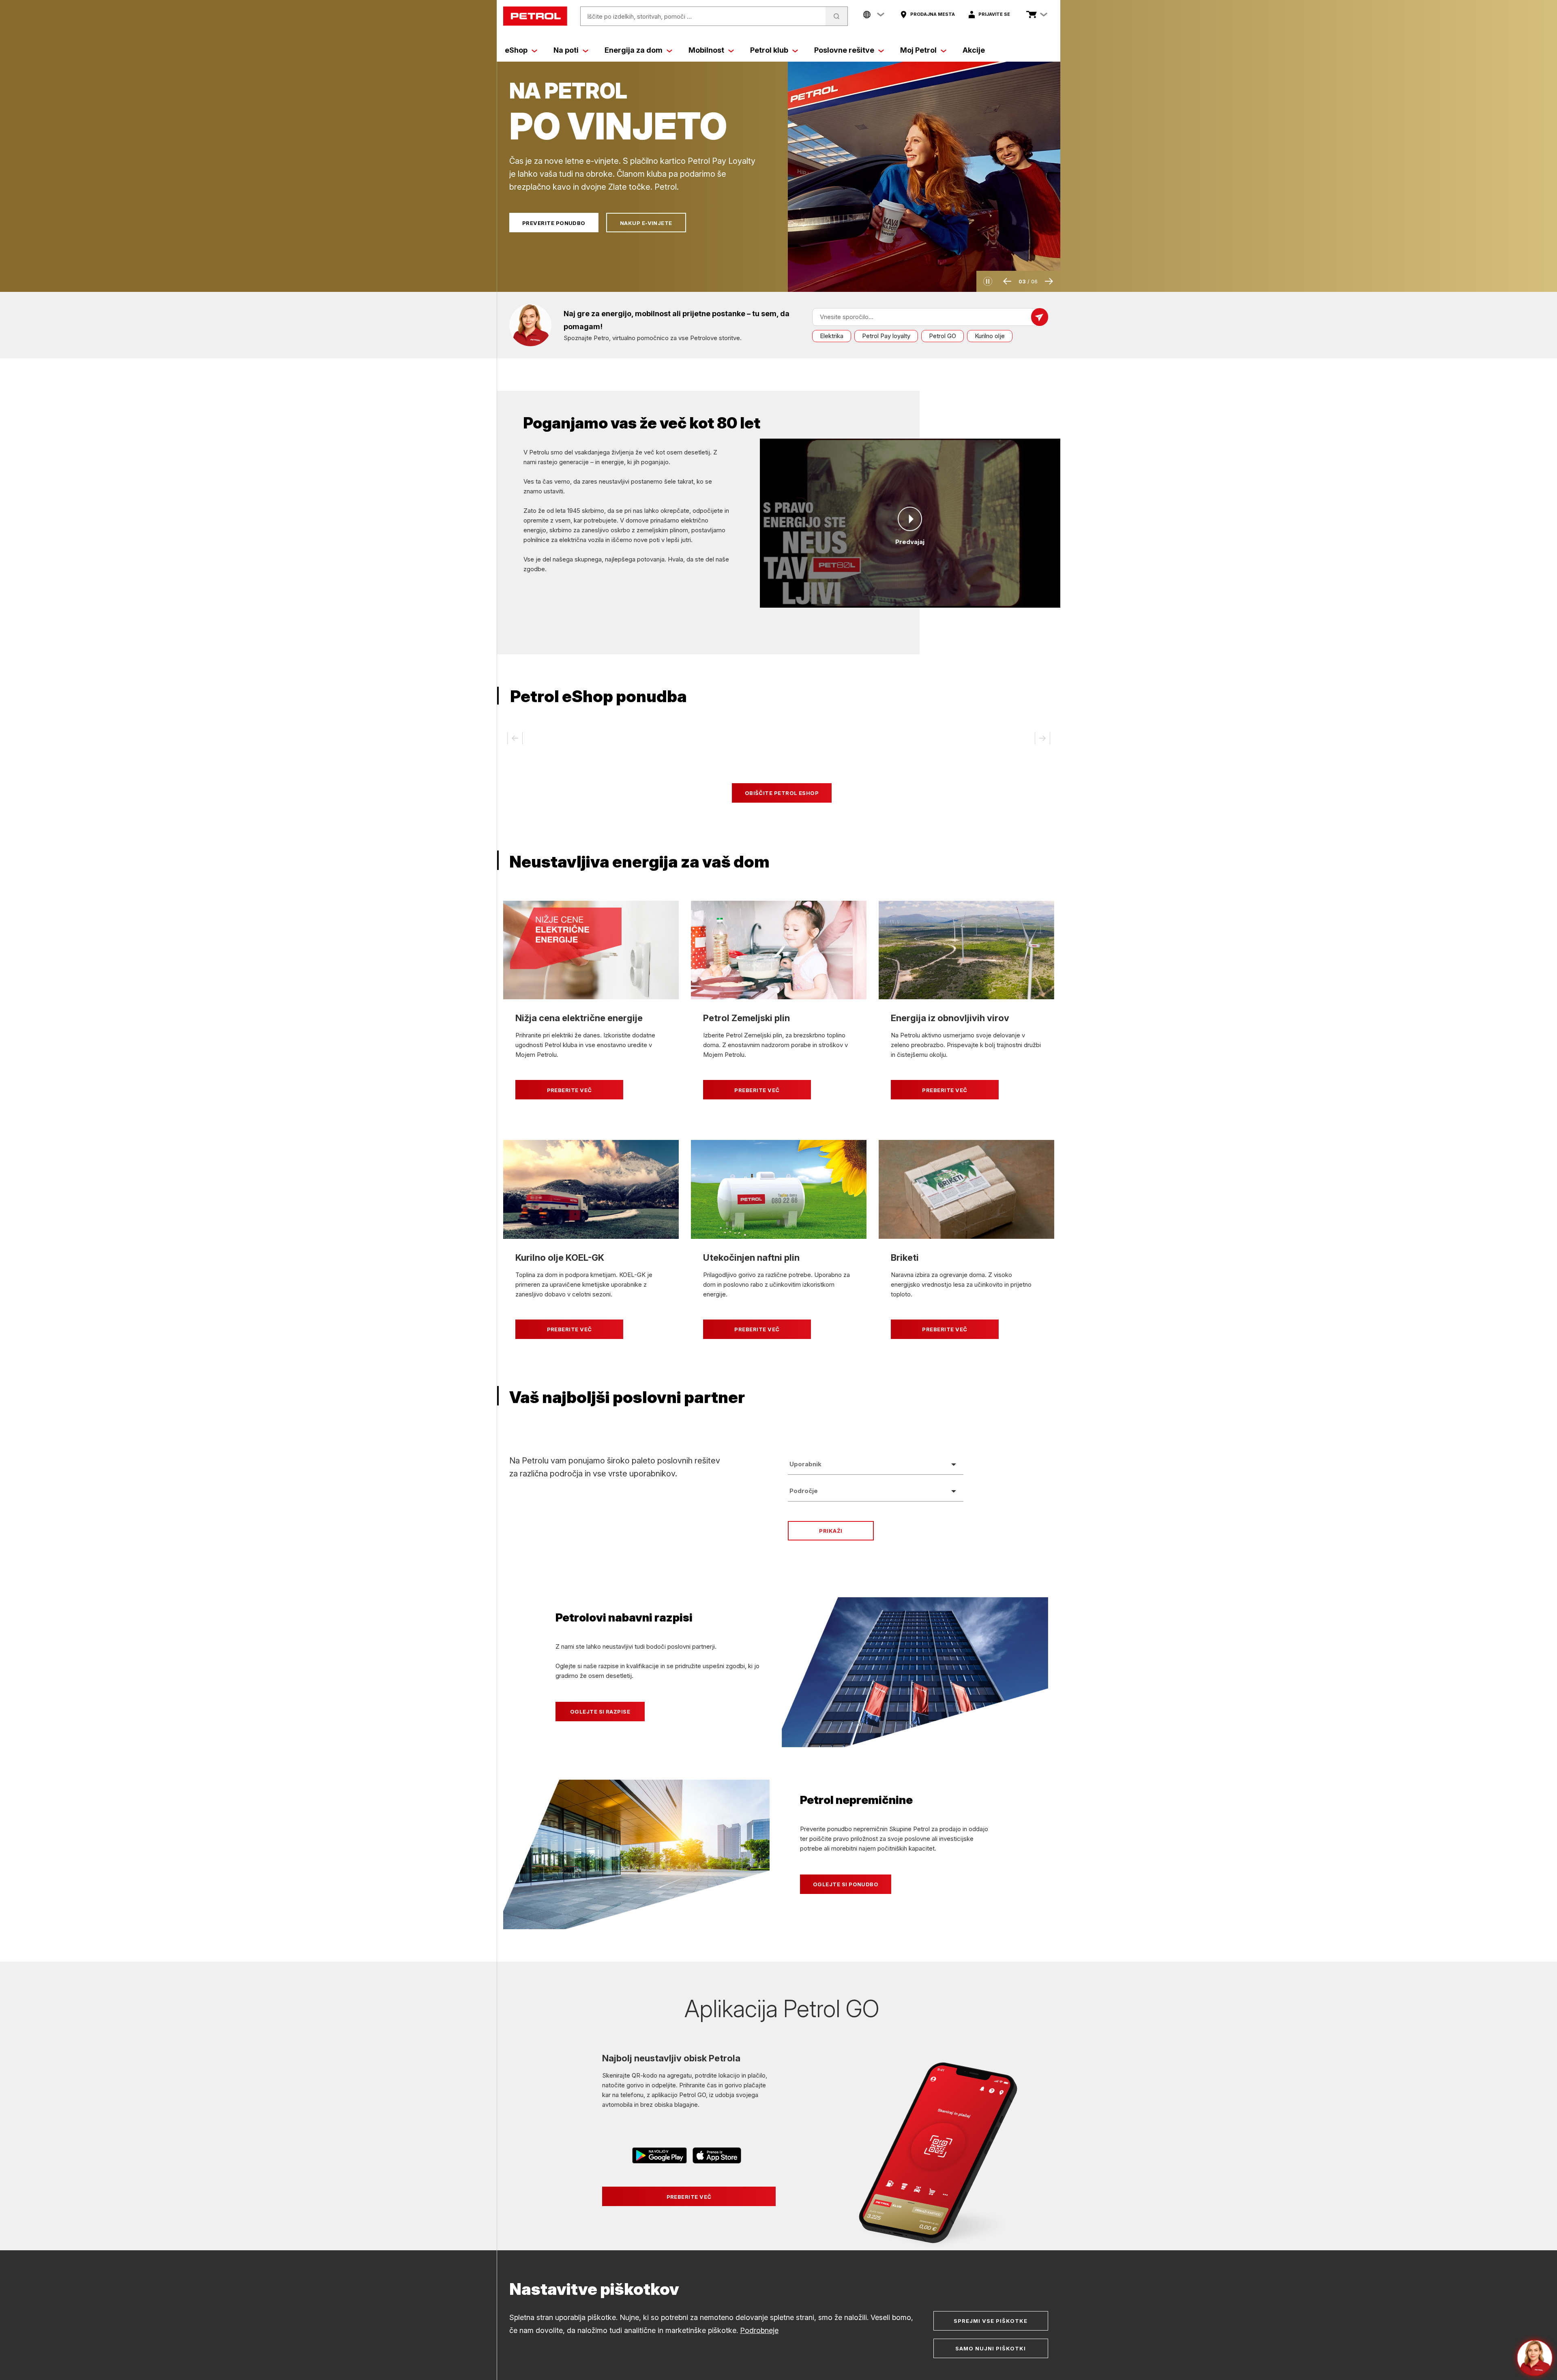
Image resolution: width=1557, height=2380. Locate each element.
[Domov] (535, 16)
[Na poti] (585, 50)
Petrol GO (943, 336)
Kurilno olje (990, 336)
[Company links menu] (874, 15)
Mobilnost (706, 50)
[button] (988, 281)
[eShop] (534, 50)
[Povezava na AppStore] (717, 2157)
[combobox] (876, 1464)
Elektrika (832, 336)
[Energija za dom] (669, 50)
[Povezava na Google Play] (660, 2157)
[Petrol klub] (795, 50)
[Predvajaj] (910, 519)
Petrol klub (769, 50)
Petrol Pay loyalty (886, 336)
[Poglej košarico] (1032, 15)
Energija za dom (634, 50)
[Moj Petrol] (944, 50)
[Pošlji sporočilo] (1040, 317)
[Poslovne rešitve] (881, 50)
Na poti (566, 50)
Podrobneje (759, 2330)
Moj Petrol (918, 50)
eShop (516, 50)
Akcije (974, 50)
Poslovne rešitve (844, 50)
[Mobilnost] (731, 50)
